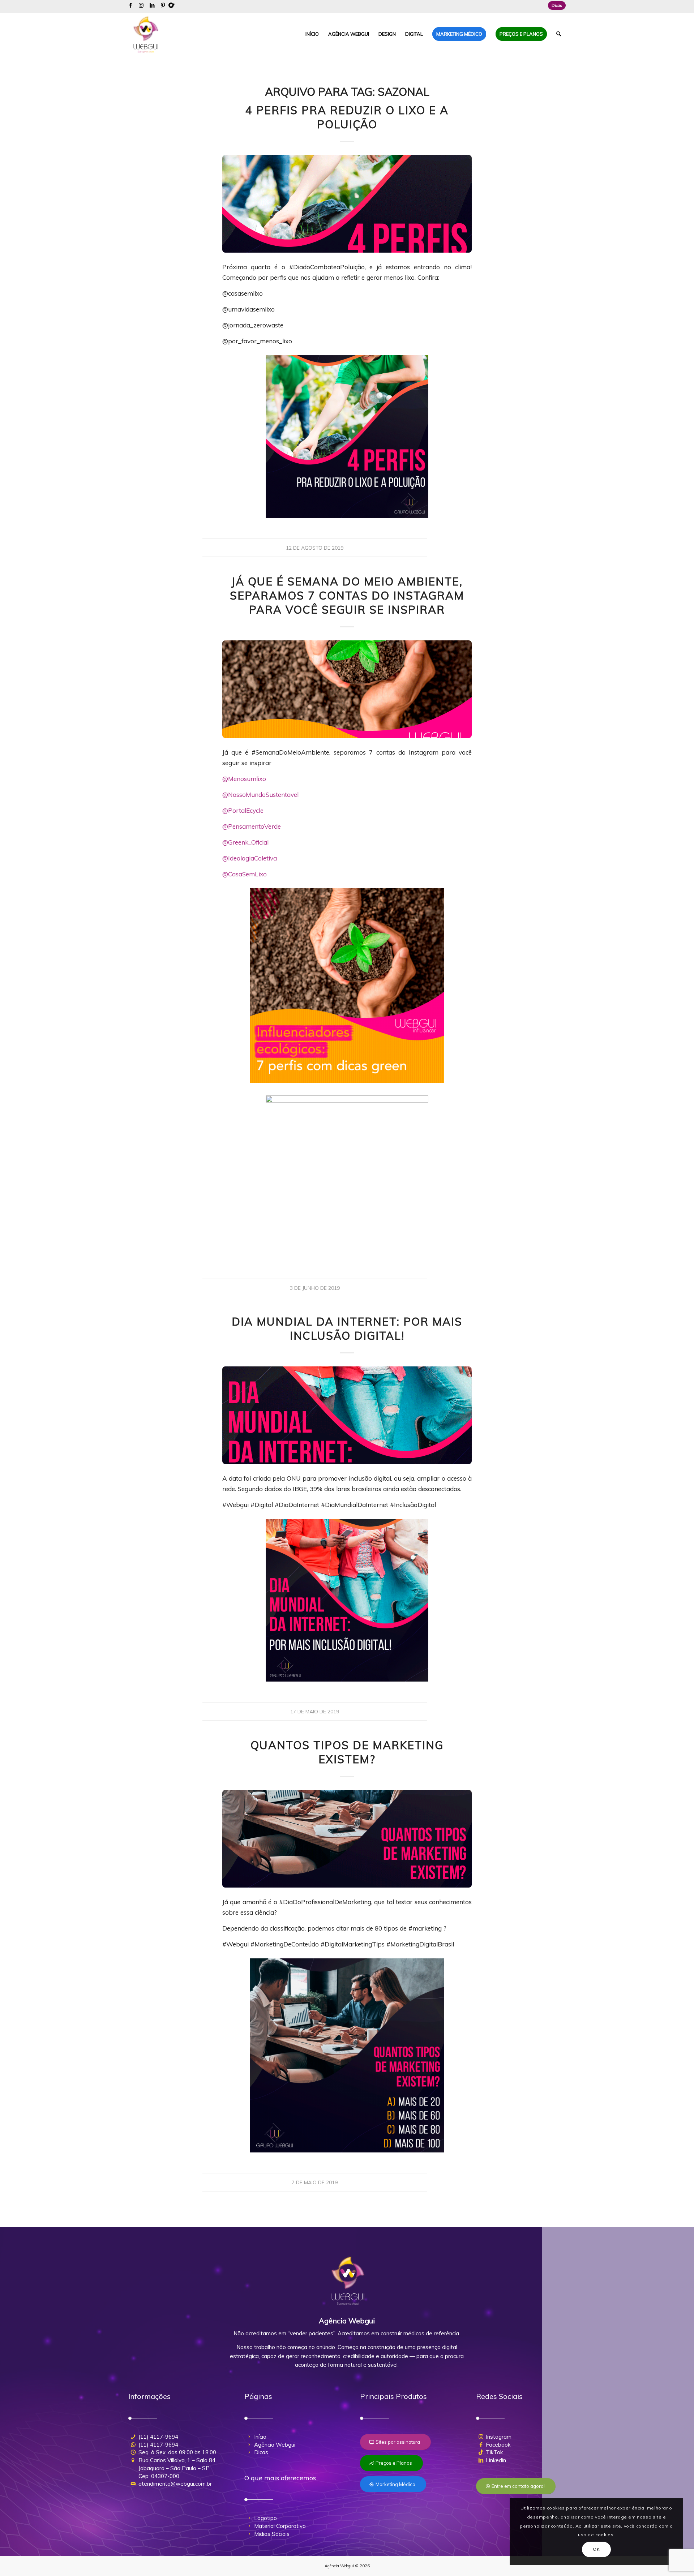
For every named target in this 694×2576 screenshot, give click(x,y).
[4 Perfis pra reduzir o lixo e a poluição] (347, 204)
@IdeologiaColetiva (250, 858)
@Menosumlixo (244, 779)
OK (596, 2549)
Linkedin (496, 2460)
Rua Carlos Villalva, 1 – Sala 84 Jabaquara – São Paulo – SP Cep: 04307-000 (177, 2468)
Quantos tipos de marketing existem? (347, 1752)
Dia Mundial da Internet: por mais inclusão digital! (347, 1329)
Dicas (557, 5)
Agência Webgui (275, 2445)
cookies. (605, 2535)
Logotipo (265, 2518)
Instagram (499, 2437)
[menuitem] (555, 5)
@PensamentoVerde (252, 826)
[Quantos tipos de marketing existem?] (347, 1839)
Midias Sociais (272, 2534)
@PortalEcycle (243, 810)
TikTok (494, 2452)
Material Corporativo (280, 2526)
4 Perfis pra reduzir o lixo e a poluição (347, 117)
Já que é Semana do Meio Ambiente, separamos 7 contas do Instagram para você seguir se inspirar (347, 596)
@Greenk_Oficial (245, 842)
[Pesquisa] (559, 34)
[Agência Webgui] (146, 34)
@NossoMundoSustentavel (260, 795)
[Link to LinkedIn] (152, 5)
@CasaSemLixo (245, 874)
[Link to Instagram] (141, 5)
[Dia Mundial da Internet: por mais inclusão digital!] (347, 1415)
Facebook (498, 2445)
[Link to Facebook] (130, 5)
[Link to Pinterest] (163, 5)
